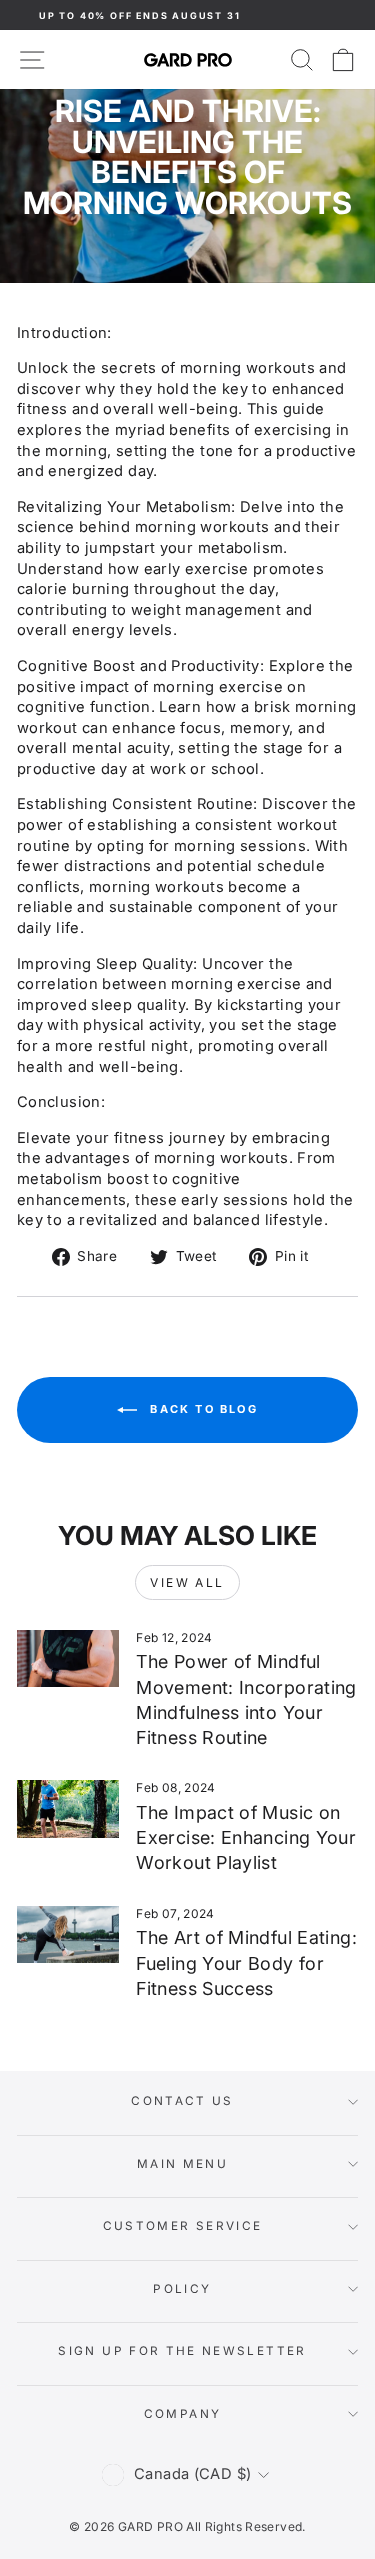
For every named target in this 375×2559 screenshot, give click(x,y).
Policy (182, 2289)
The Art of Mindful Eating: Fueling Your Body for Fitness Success (246, 1962)
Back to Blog (201, 1409)
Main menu (182, 2164)
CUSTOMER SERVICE (183, 2226)
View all (187, 1582)
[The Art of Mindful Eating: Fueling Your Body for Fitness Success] (68, 1935)
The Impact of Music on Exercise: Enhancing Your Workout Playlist (246, 1837)
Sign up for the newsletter (182, 2351)
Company (183, 2414)
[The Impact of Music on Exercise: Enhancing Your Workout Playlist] (68, 1809)
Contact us (182, 2101)
